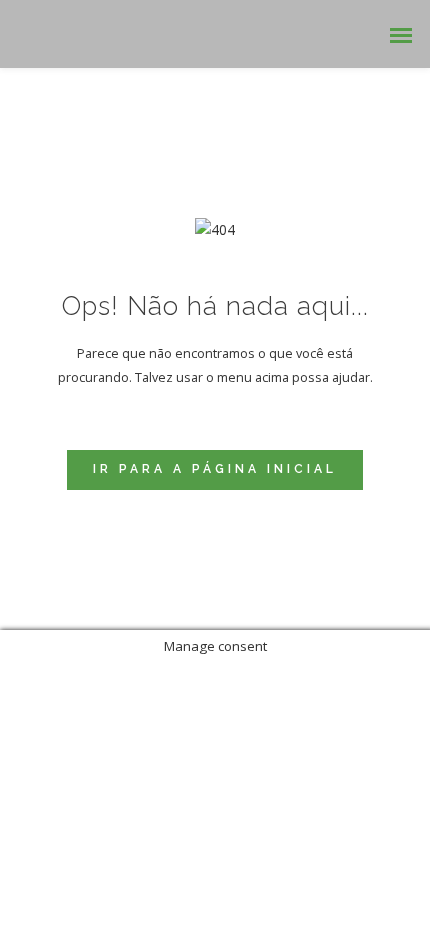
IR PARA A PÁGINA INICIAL (215, 469)
